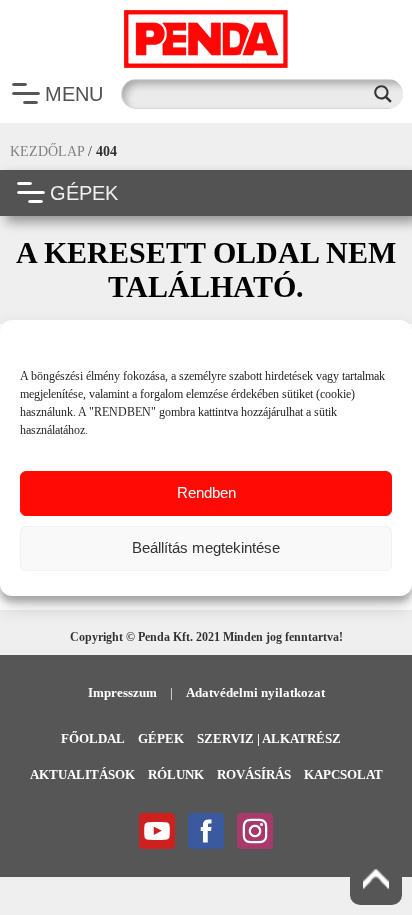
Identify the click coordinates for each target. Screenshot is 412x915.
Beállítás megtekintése (206, 547)
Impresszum (122, 692)
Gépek (161, 738)
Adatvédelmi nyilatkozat (255, 692)
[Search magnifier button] (388, 94)
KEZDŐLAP (47, 151)
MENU (74, 94)
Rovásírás (254, 774)
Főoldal (93, 738)
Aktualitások (82, 774)
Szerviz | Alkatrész (269, 738)
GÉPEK (84, 193)
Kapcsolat (343, 774)
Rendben (206, 492)
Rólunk (176, 774)
